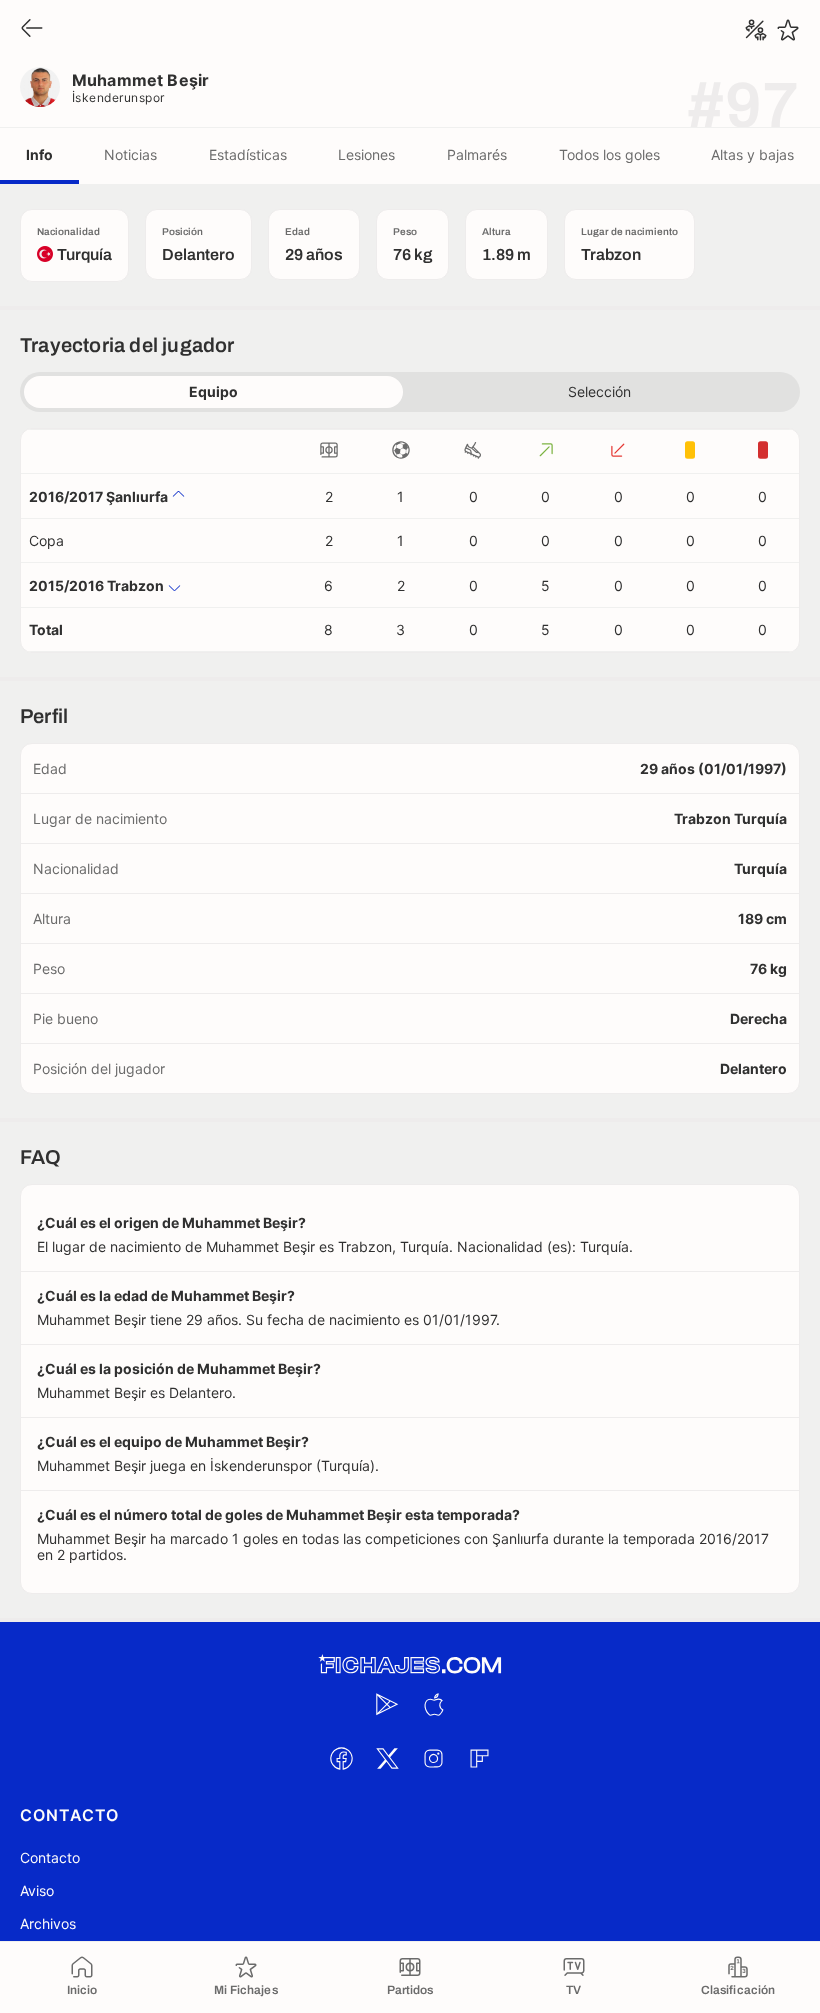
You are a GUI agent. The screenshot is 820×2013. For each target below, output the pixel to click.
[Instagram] (433, 1758)
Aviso (37, 1890)
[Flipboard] (479, 1758)
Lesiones (366, 154)
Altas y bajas (752, 154)
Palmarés (477, 154)
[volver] (32, 29)
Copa (46, 540)
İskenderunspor (118, 97)
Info (39, 154)
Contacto (50, 1857)
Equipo (213, 391)
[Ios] (433, 1704)
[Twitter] (387, 1758)
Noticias (130, 154)
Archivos (48, 1923)
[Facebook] (341, 1758)
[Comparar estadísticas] (756, 30)
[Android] (387, 1704)
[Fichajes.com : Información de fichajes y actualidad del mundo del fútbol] (410, 1665)
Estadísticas (248, 154)
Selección (599, 391)
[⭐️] (788, 30)
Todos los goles (609, 154)
